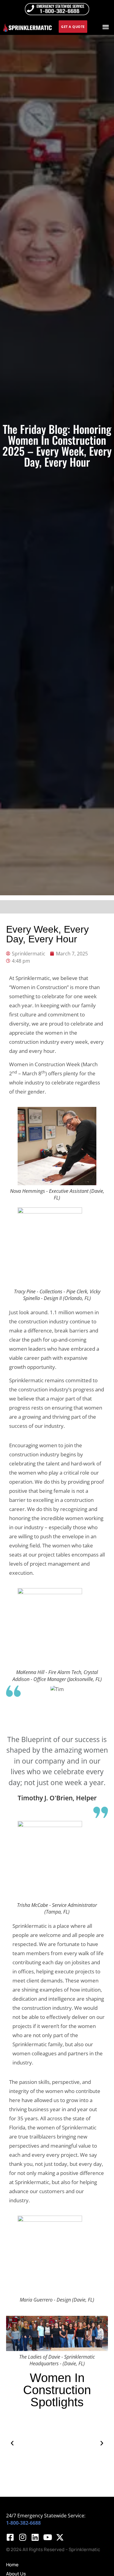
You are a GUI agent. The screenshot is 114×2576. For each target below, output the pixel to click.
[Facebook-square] (10, 2537)
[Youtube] (47, 2537)
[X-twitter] (60, 2537)
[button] (106, 27)
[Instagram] (22, 2537)
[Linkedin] (35, 2537)
